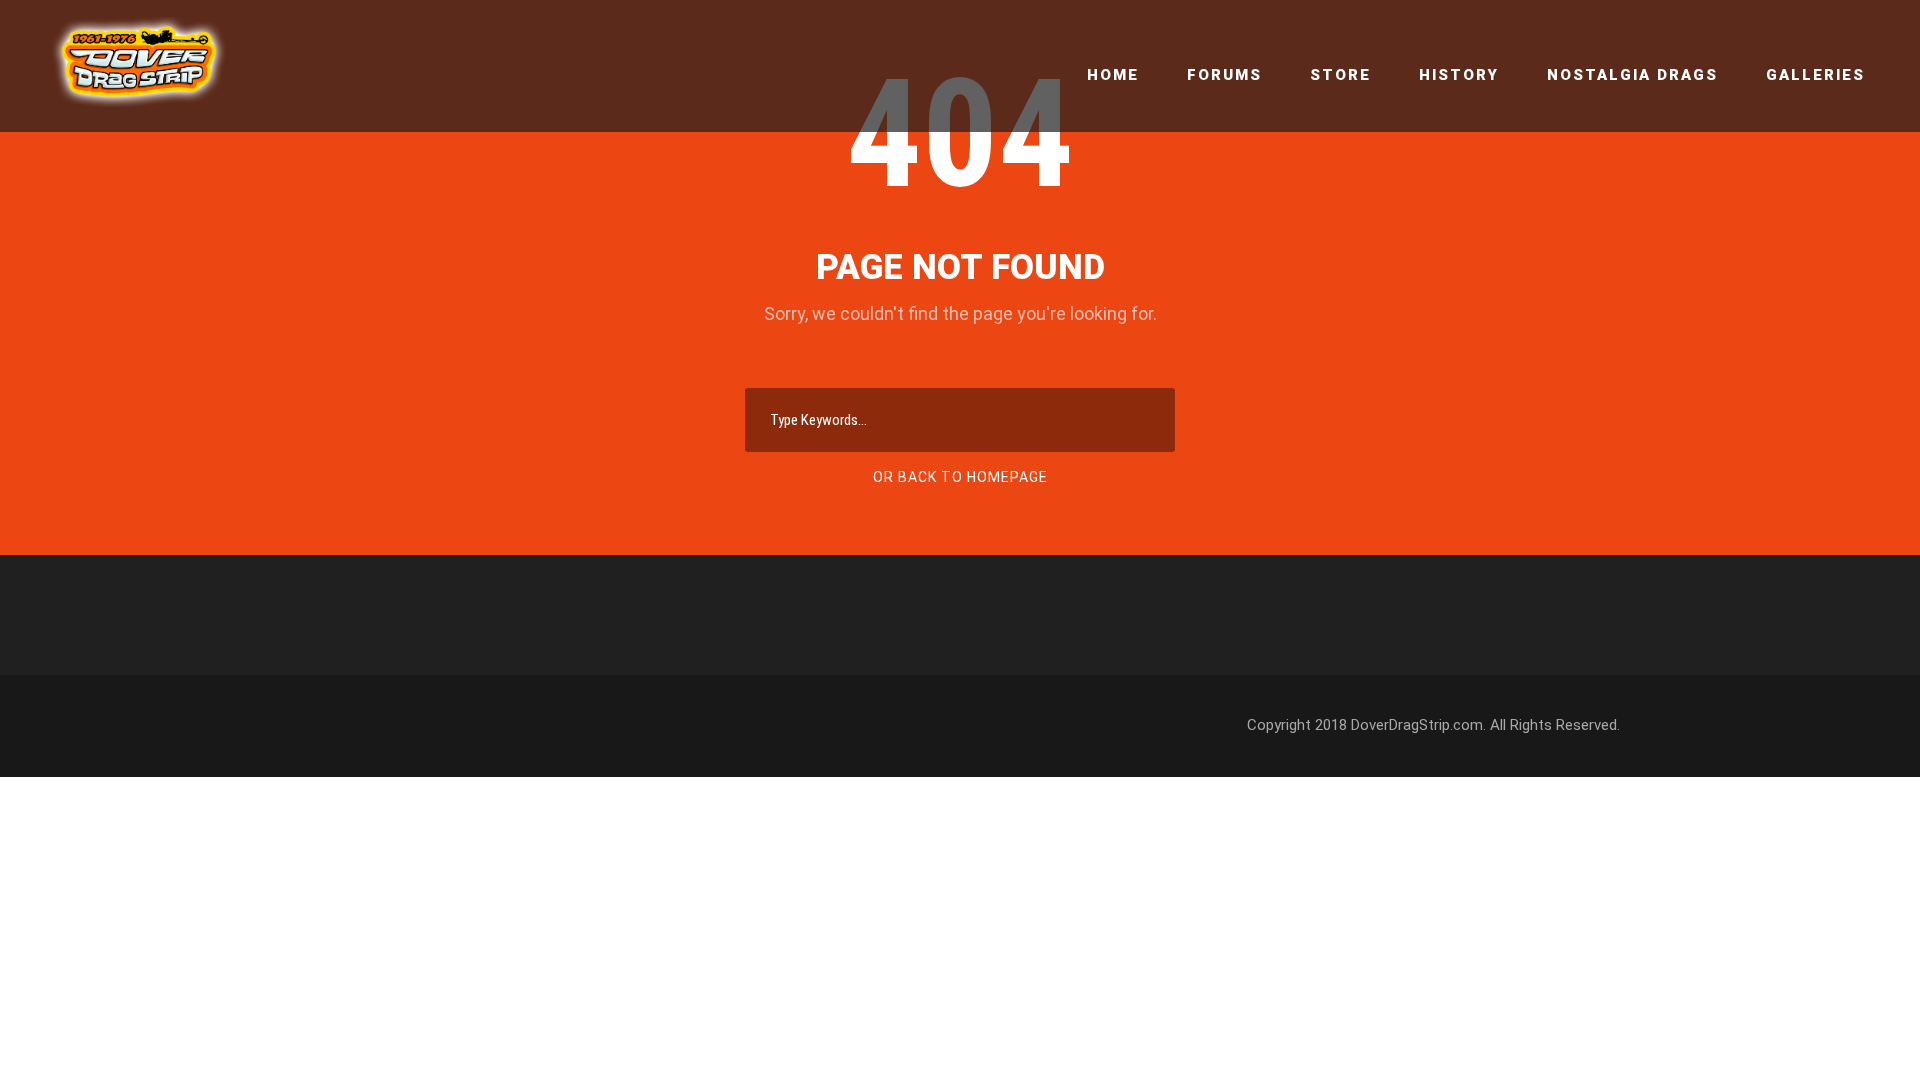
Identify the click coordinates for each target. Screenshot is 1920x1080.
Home (1113, 75)
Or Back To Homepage (960, 477)
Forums (1224, 75)
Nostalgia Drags (1632, 75)
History (1459, 75)
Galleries (1815, 75)
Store (1340, 75)
